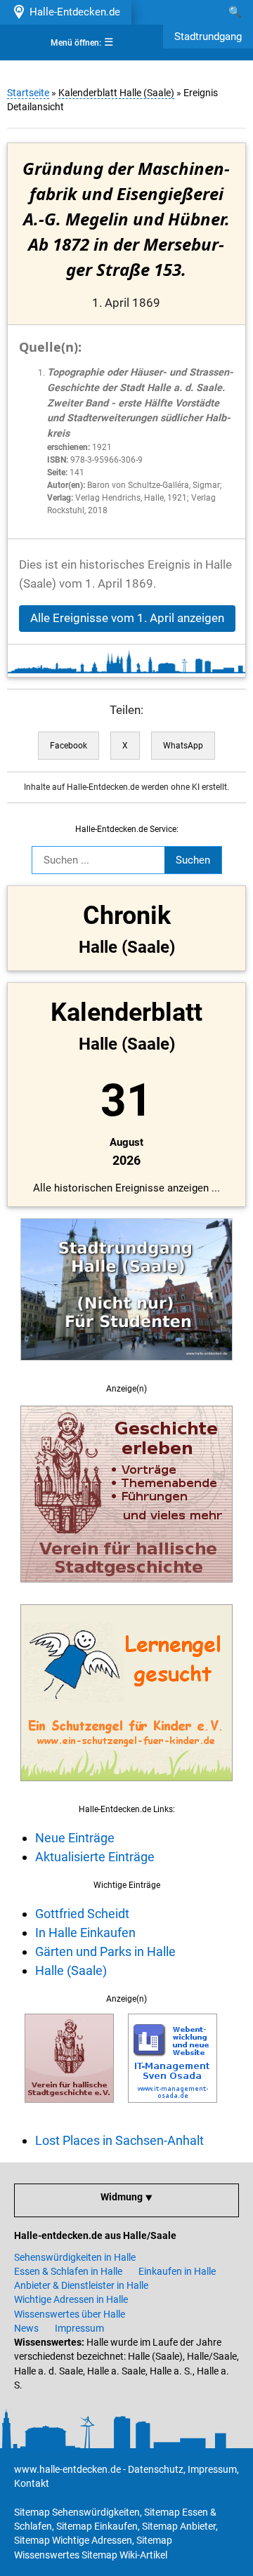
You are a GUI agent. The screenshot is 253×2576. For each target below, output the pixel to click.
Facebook (69, 746)
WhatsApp (183, 746)
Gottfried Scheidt (82, 1914)
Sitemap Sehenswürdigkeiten (77, 2512)
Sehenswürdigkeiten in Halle (75, 2257)
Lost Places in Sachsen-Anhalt (119, 2140)
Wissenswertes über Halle (70, 2314)
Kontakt (32, 2483)
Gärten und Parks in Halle (105, 1951)
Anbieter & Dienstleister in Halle (81, 2285)
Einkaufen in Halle (177, 2271)
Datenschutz (156, 2469)
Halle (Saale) (71, 1970)
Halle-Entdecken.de (72, 12)
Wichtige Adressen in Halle (71, 2299)
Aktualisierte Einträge (95, 1857)
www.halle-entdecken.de (67, 2469)
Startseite (28, 93)
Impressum (79, 2328)
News (26, 2328)
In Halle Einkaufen (85, 1933)
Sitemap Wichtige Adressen (73, 2540)
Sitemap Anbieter (179, 2526)
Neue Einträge (75, 1838)
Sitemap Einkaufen (97, 2526)
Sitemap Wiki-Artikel (124, 2555)
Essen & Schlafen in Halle (68, 2271)
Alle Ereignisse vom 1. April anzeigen (127, 618)
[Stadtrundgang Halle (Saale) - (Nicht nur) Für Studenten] (126, 1368)
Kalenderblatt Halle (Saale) (116, 93)
